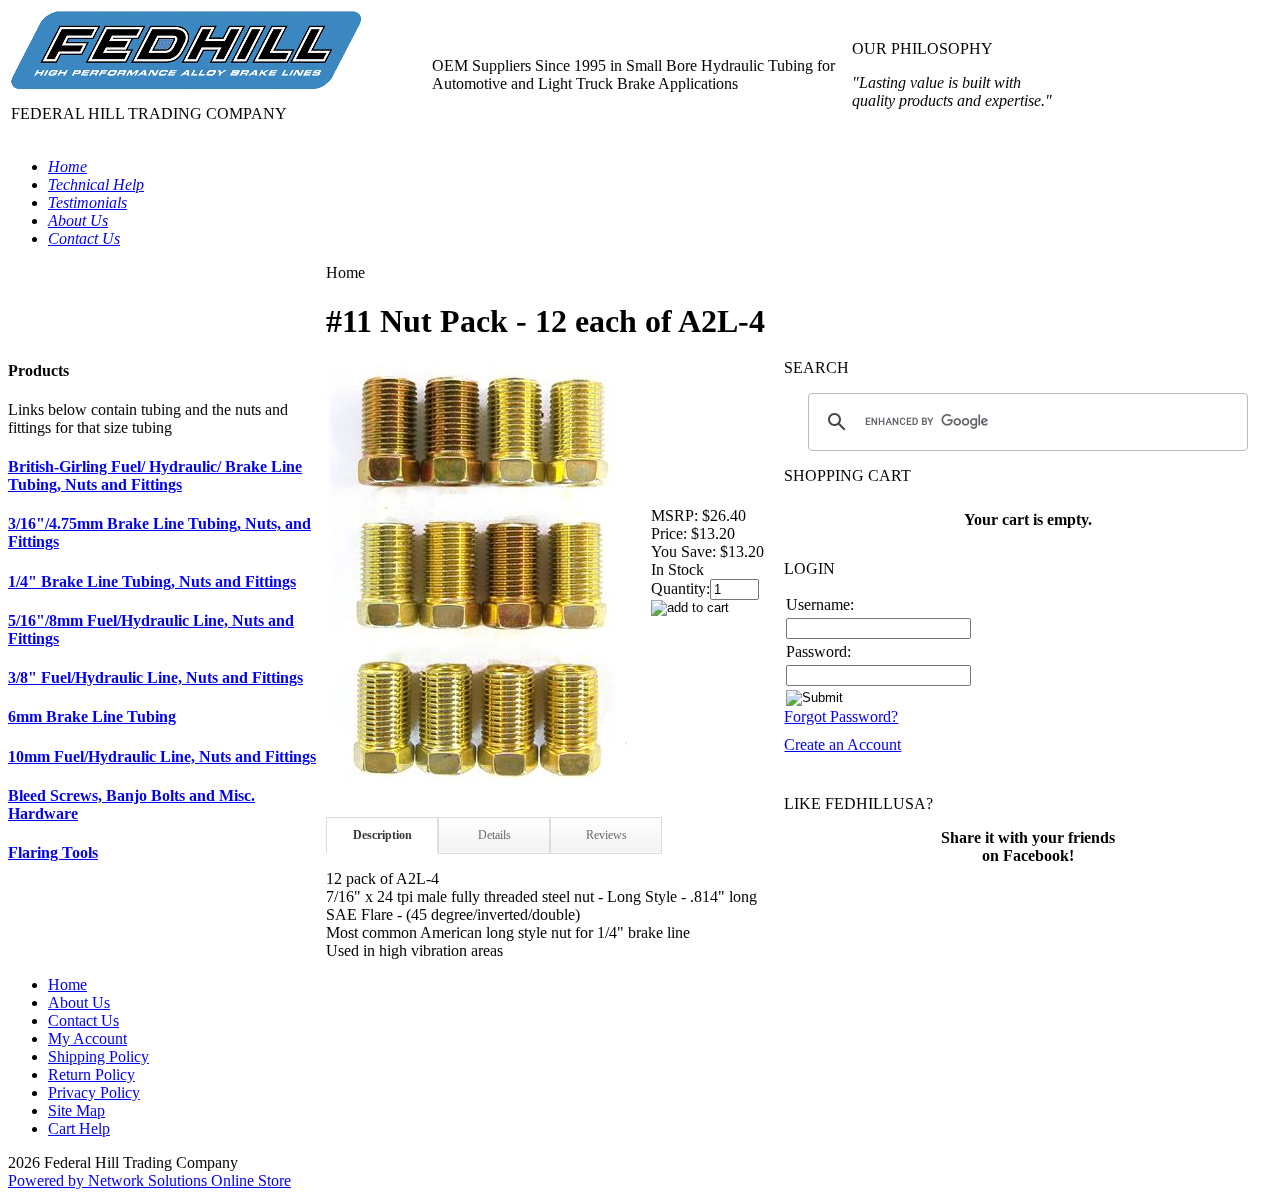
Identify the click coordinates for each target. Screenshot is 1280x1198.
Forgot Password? (841, 716)
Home (67, 984)
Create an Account (842, 744)
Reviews (606, 835)
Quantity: (680, 588)
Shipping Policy (98, 1056)
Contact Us (83, 1020)
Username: (820, 604)
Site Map (76, 1110)
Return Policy (91, 1074)
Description (382, 835)
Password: (818, 651)
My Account (87, 1038)
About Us (79, 1002)
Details (494, 835)
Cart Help (79, 1128)
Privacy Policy (94, 1092)
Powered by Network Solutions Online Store (149, 1180)
